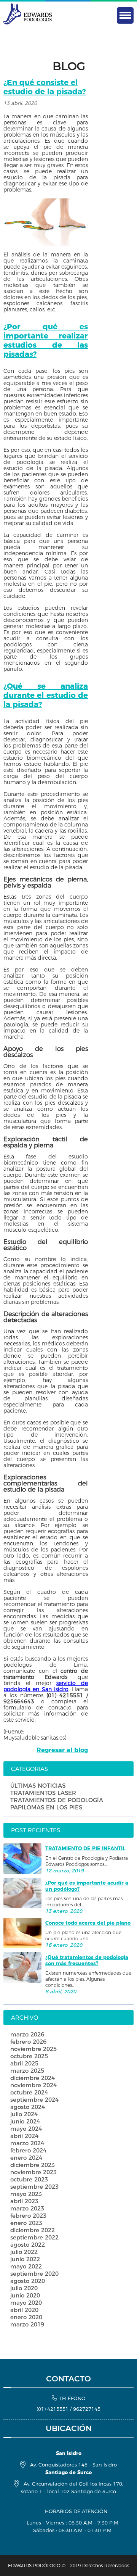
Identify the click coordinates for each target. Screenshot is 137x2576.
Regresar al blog (62, 1750)
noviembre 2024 (33, 2085)
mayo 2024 (26, 2129)
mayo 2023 (26, 2194)
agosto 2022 (28, 2245)
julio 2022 (24, 2252)
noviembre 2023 (33, 2172)
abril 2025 (24, 2063)
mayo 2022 (26, 2266)
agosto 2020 (28, 2281)
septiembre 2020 (34, 2274)
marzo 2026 (27, 2034)
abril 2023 (24, 2201)
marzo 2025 (27, 2071)
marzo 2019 (27, 2324)
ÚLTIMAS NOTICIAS (38, 1786)
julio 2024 (24, 2114)
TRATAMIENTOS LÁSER (43, 1793)
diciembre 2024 (33, 2078)
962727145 (87, 2409)
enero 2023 (26, 2223)
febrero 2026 (28, 2042)
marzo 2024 (27, 2143)
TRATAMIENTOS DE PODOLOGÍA (57, 1800)
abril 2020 (24, 2310)
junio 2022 (25, 2259)
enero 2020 (26, 2317)
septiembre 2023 (34, 2187)
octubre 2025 (29, 2056)
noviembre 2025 (33, 2049)
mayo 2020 (26, 2303)
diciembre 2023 (33, 2165)
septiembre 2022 (34, 2237)
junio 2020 (25, 2295)
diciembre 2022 (33, 2230)
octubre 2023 (29, 2179)
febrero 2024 (28, 2150)
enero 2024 (26, 2158)
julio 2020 (24, 2288)
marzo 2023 (27, 2208)
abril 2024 (24, 2136)
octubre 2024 (29, 2092)
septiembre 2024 (34, 2100)
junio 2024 (25, 2121)
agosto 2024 (28, 2107)
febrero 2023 (28, 2216)
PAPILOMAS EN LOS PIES (46, 1807)
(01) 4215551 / (55, 2409)
